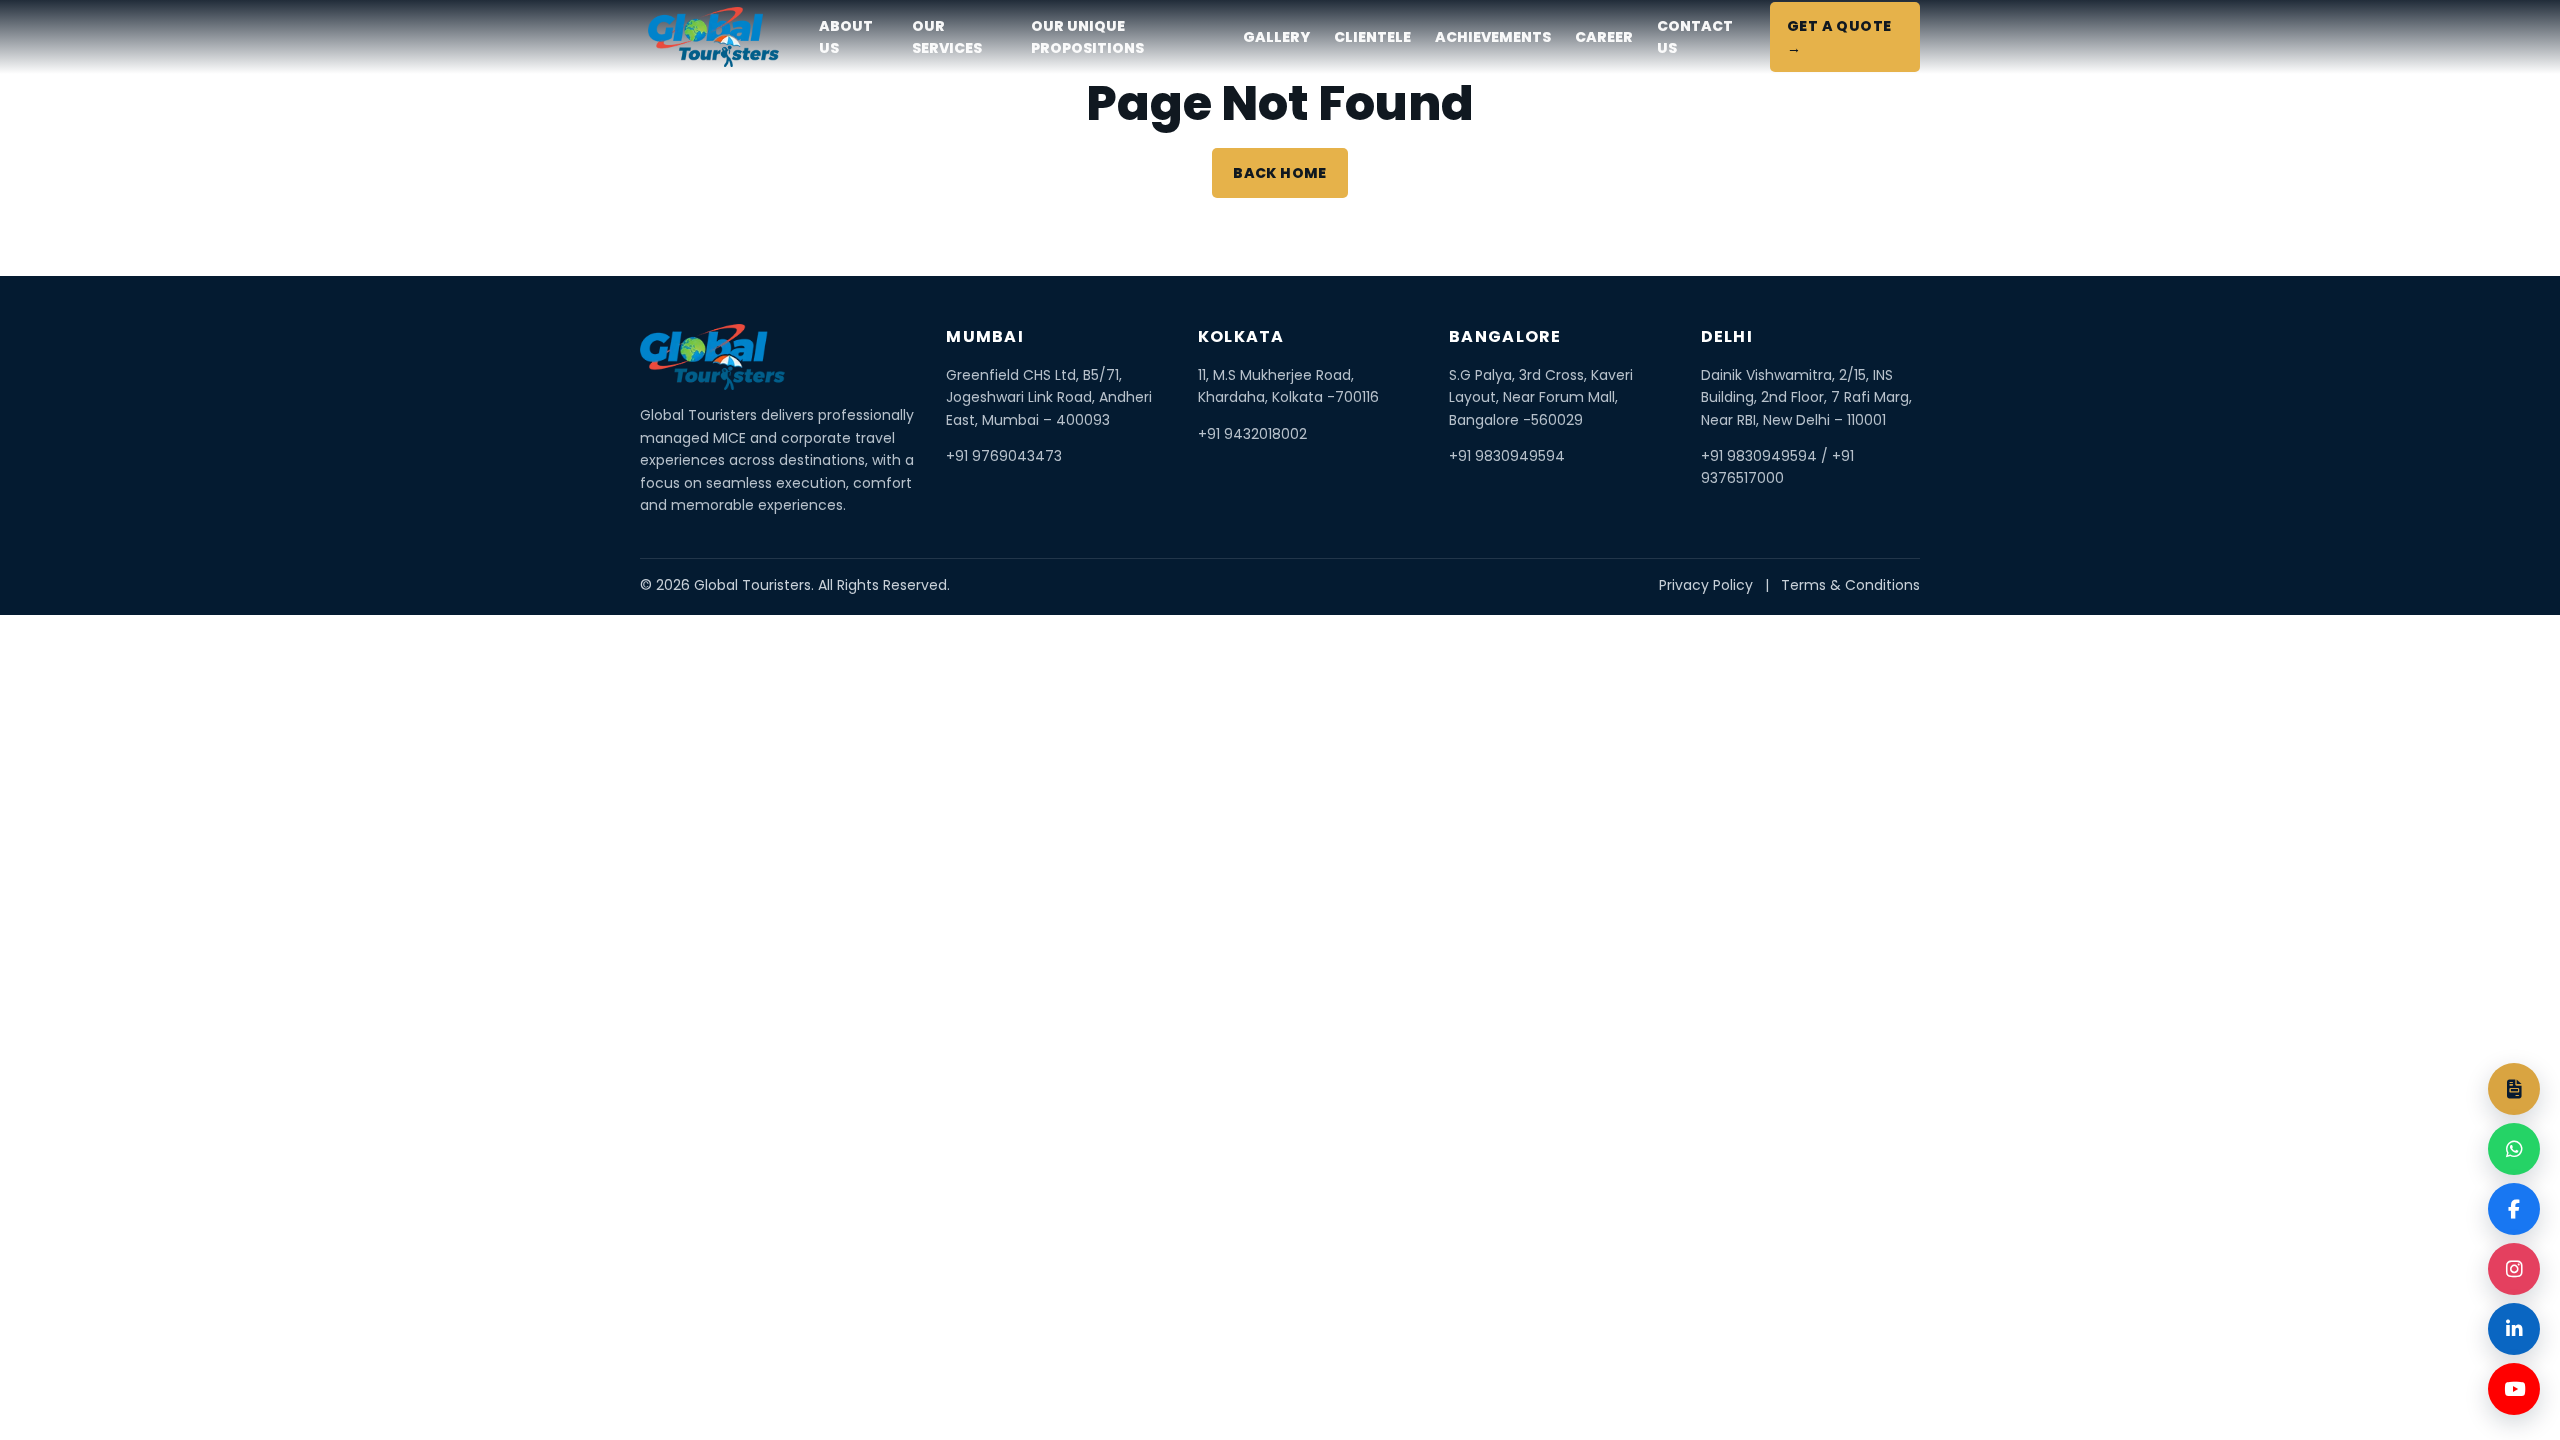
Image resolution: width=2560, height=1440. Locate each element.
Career (1604, 37)
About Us (846, 37)
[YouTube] (2514, 1389)
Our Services (947, 37)
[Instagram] (2514, 1269)
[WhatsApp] (2514, 1149)
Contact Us (1695, 37)
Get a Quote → (1839, 37)
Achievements (1493, 37)
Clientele (1372, 37)
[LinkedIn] (2514, 1329)
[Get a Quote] (2514, 1089)
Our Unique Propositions (1087, 37)
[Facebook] (2514, 1209)
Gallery (1276, 37)
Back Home (1280, 173)
